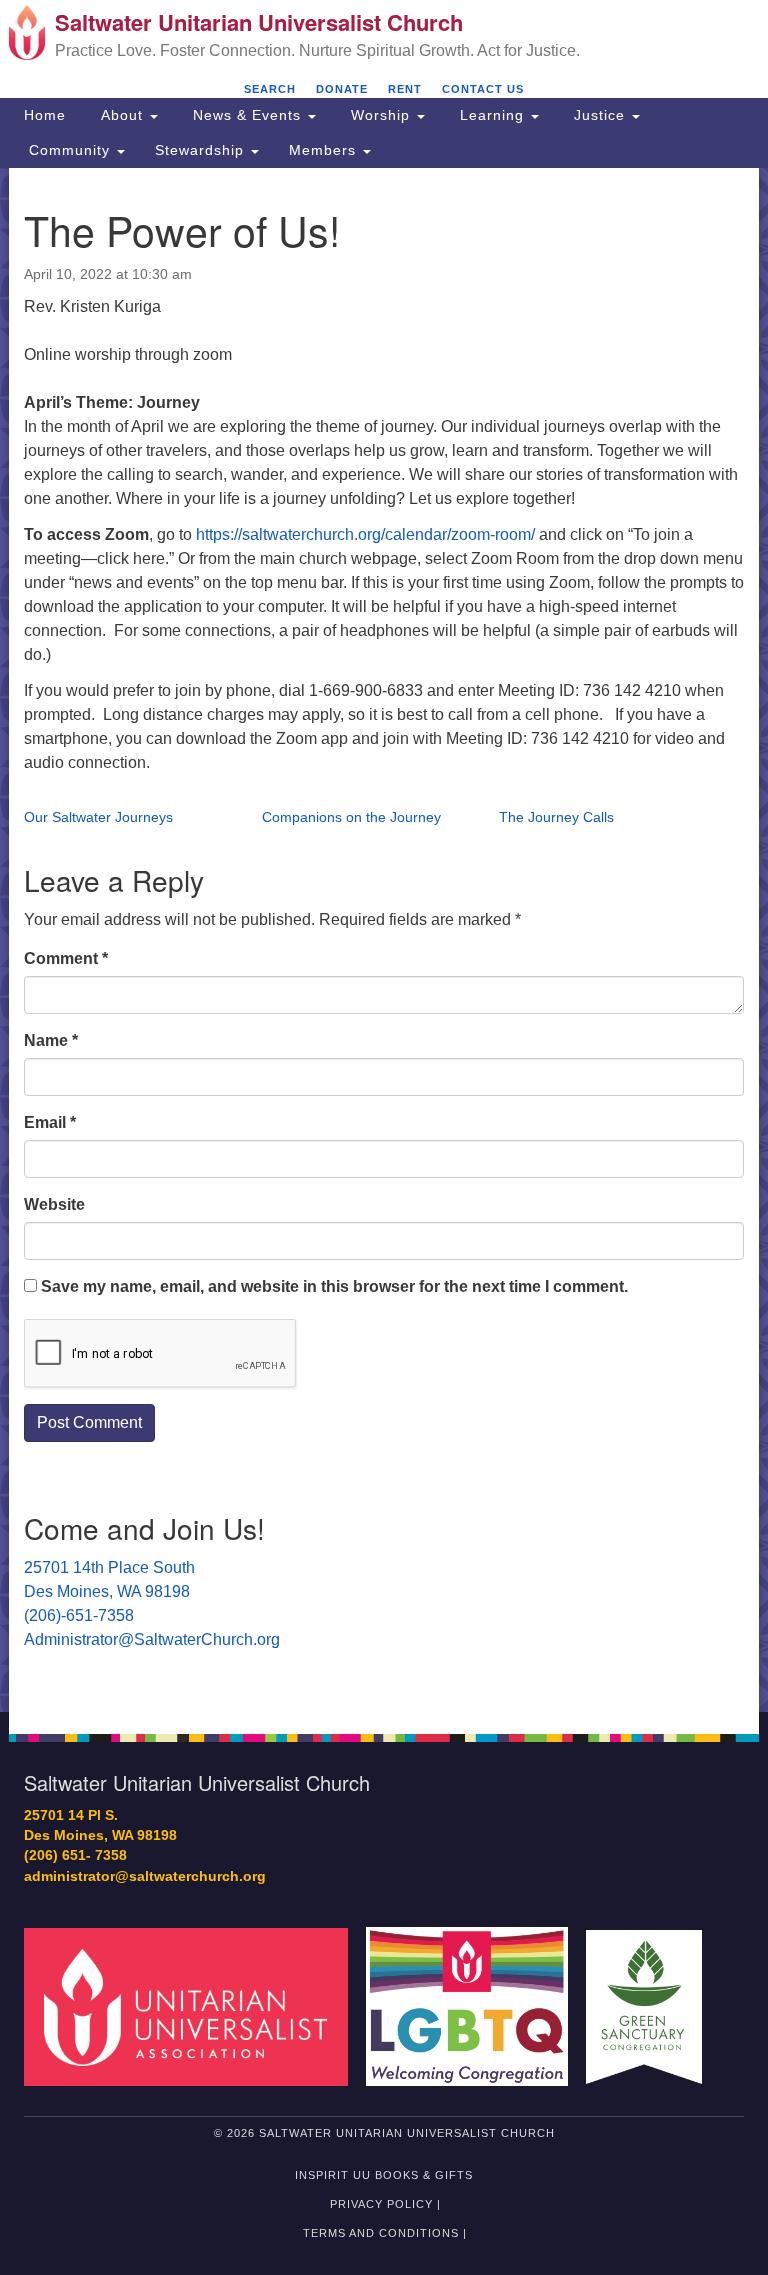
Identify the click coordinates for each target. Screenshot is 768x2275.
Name (51, 1040)
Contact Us (483, 89)
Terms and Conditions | (385, 2233)
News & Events (247, 115)
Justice (599, 115)
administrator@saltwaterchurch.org (145, 1876)
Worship (380, 115)
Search (270, 89)
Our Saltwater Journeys (98, 817)
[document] (384, 940)
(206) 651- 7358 (75, 1855)
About (122, 115)
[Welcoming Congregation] (474, 2005)
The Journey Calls (556, 817)
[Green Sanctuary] (651, 2005)
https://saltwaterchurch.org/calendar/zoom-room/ (365, 534)
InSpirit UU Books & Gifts (384, 2175)
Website (54, 1204)
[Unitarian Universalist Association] (193, 2005)
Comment (66, 958)
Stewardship (202, 150)
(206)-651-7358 (79, 1615)
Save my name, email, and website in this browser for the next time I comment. (334, 1286)
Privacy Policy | (385, 2204)
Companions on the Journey (351, 817)
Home (45, 115)
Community (69, 150)
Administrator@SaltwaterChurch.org (152, 1639)
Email (50, 1122)
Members (325, 150)
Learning (492, 115)
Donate (342, 89)
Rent (405, 89)
